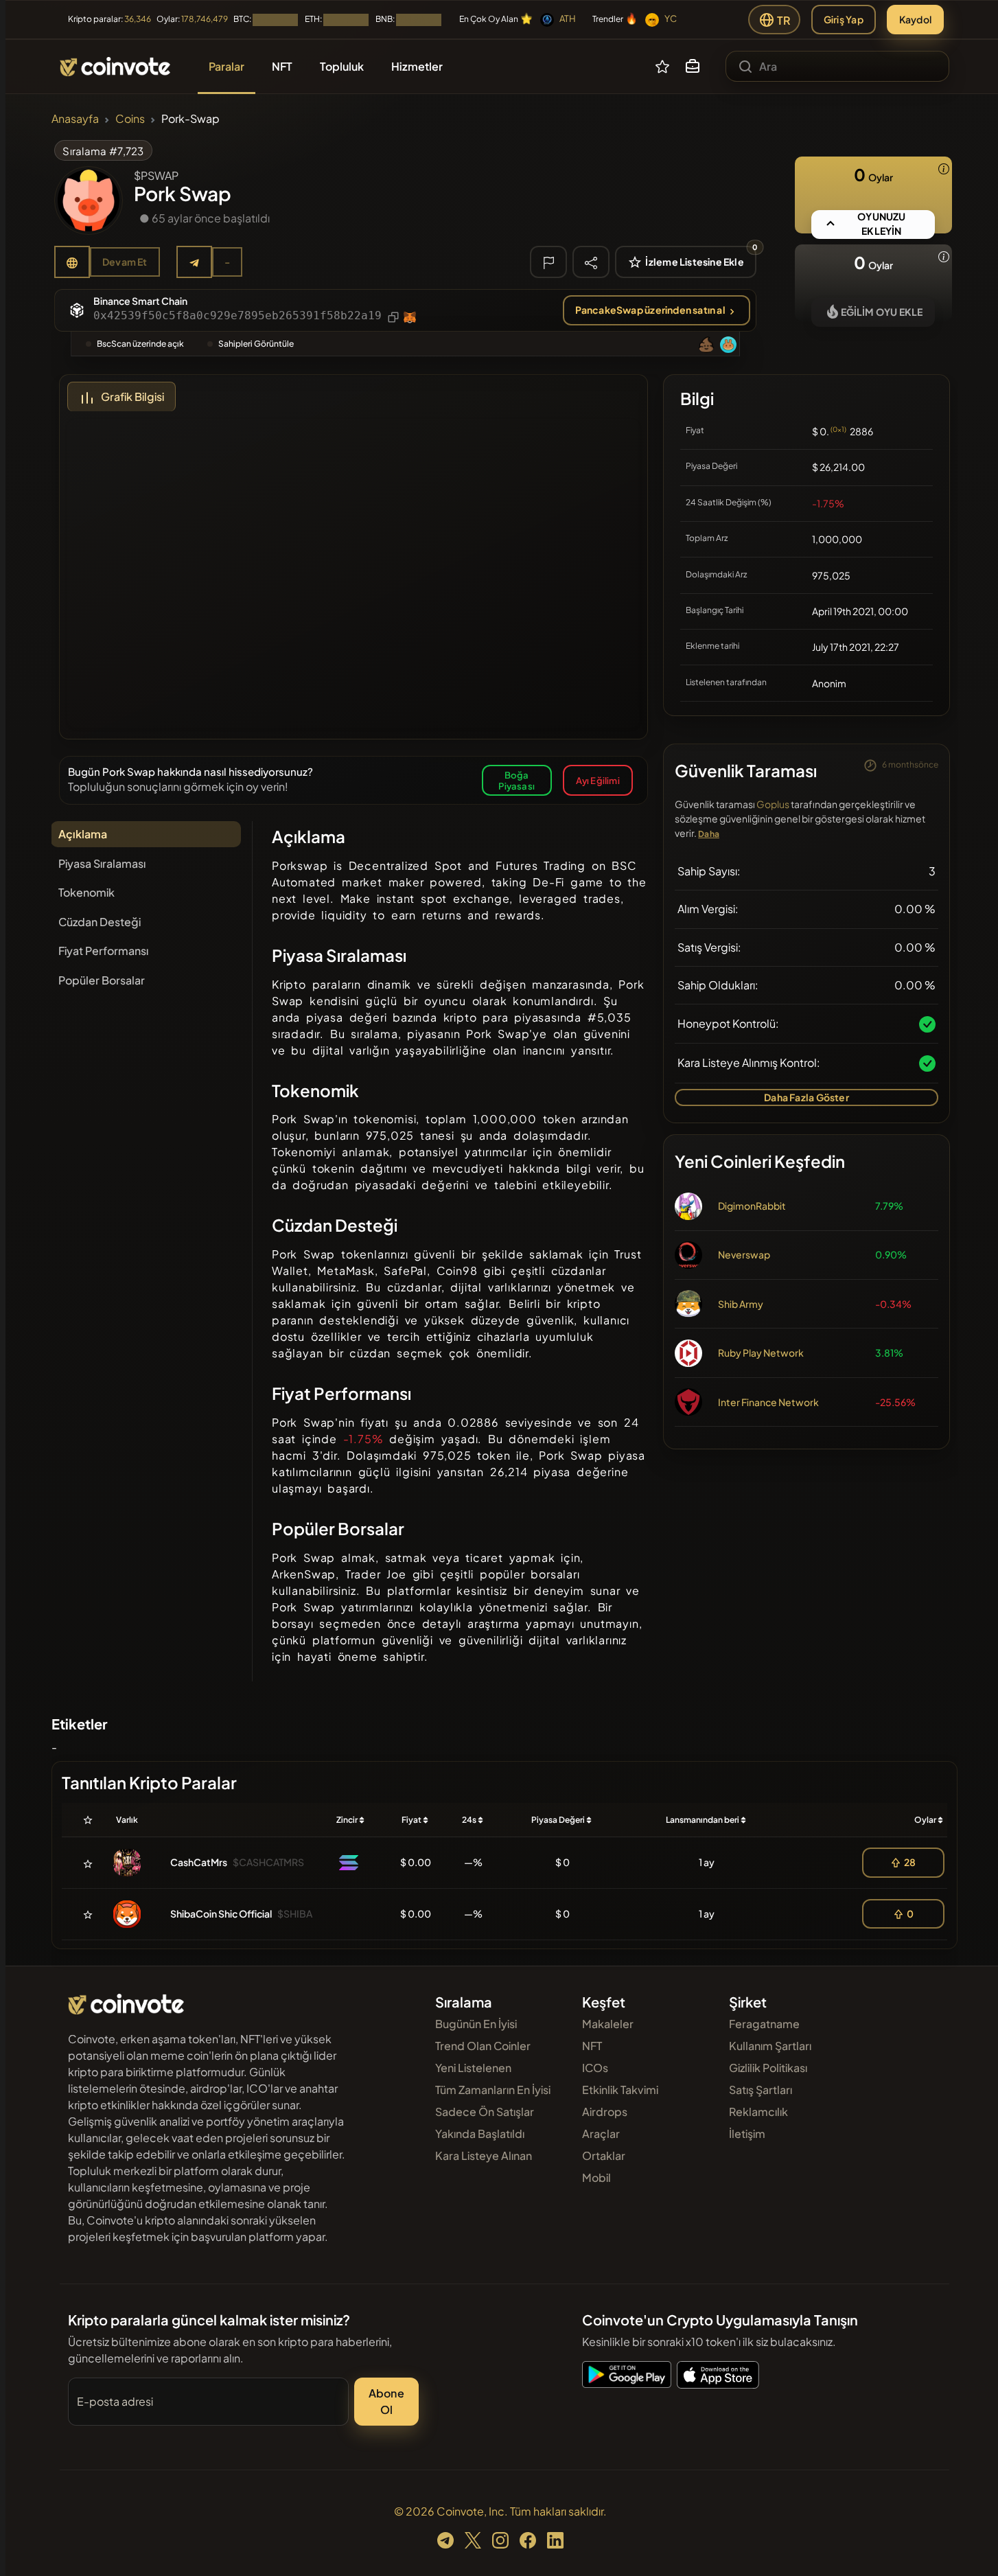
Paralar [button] (227, 66)
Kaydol (915, 19)
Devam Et (125, 262)
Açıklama (83, 834)
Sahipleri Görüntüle (256, 344)
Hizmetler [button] (417, 66)
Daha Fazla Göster (806, 1097)
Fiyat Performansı (103, 951)
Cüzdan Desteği (100, 922)
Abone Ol (386, 2401)
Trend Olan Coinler (483, 2046)
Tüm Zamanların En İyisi (493, 2090)
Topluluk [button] (342, 66)
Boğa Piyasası (517, 780)
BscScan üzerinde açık (140, 344)
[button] (693, 67)
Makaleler (608, 2024)
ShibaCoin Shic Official (221, 1913)
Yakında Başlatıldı (480, 2134)
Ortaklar (604, 2155)
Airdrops (605, 2112)
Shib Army (741, 1304)
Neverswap (744, 1254)
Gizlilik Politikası (768, 2068)
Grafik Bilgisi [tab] (132, 396)
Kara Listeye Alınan (484, 2155)
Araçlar (601, 2134)
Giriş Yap (844, 19)
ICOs (595, 2068)
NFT (592, 2046)
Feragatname (764, 2024)
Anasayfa (75, 118)
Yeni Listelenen (473, 2068)
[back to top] (969, 2546)
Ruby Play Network (761, 1353)
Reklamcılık (758, 2112)
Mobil (596, 2177)
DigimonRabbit (752, 1206)
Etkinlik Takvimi (620, 2090)
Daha (709, 834)
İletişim (747, 2134)
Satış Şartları (761, 2090)
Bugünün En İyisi (476, 2024)
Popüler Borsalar (102, 980)
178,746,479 (205, 19)
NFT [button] (282, 66)
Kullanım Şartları (770, 2046)
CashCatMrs (199, 1862)
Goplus (773, 804)
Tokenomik (86, 892)
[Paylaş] (591, 262)
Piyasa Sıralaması (102, 863)
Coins (130, 118)
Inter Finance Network (768, 1402)
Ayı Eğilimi (598, 780)
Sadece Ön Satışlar (485, 2112)
